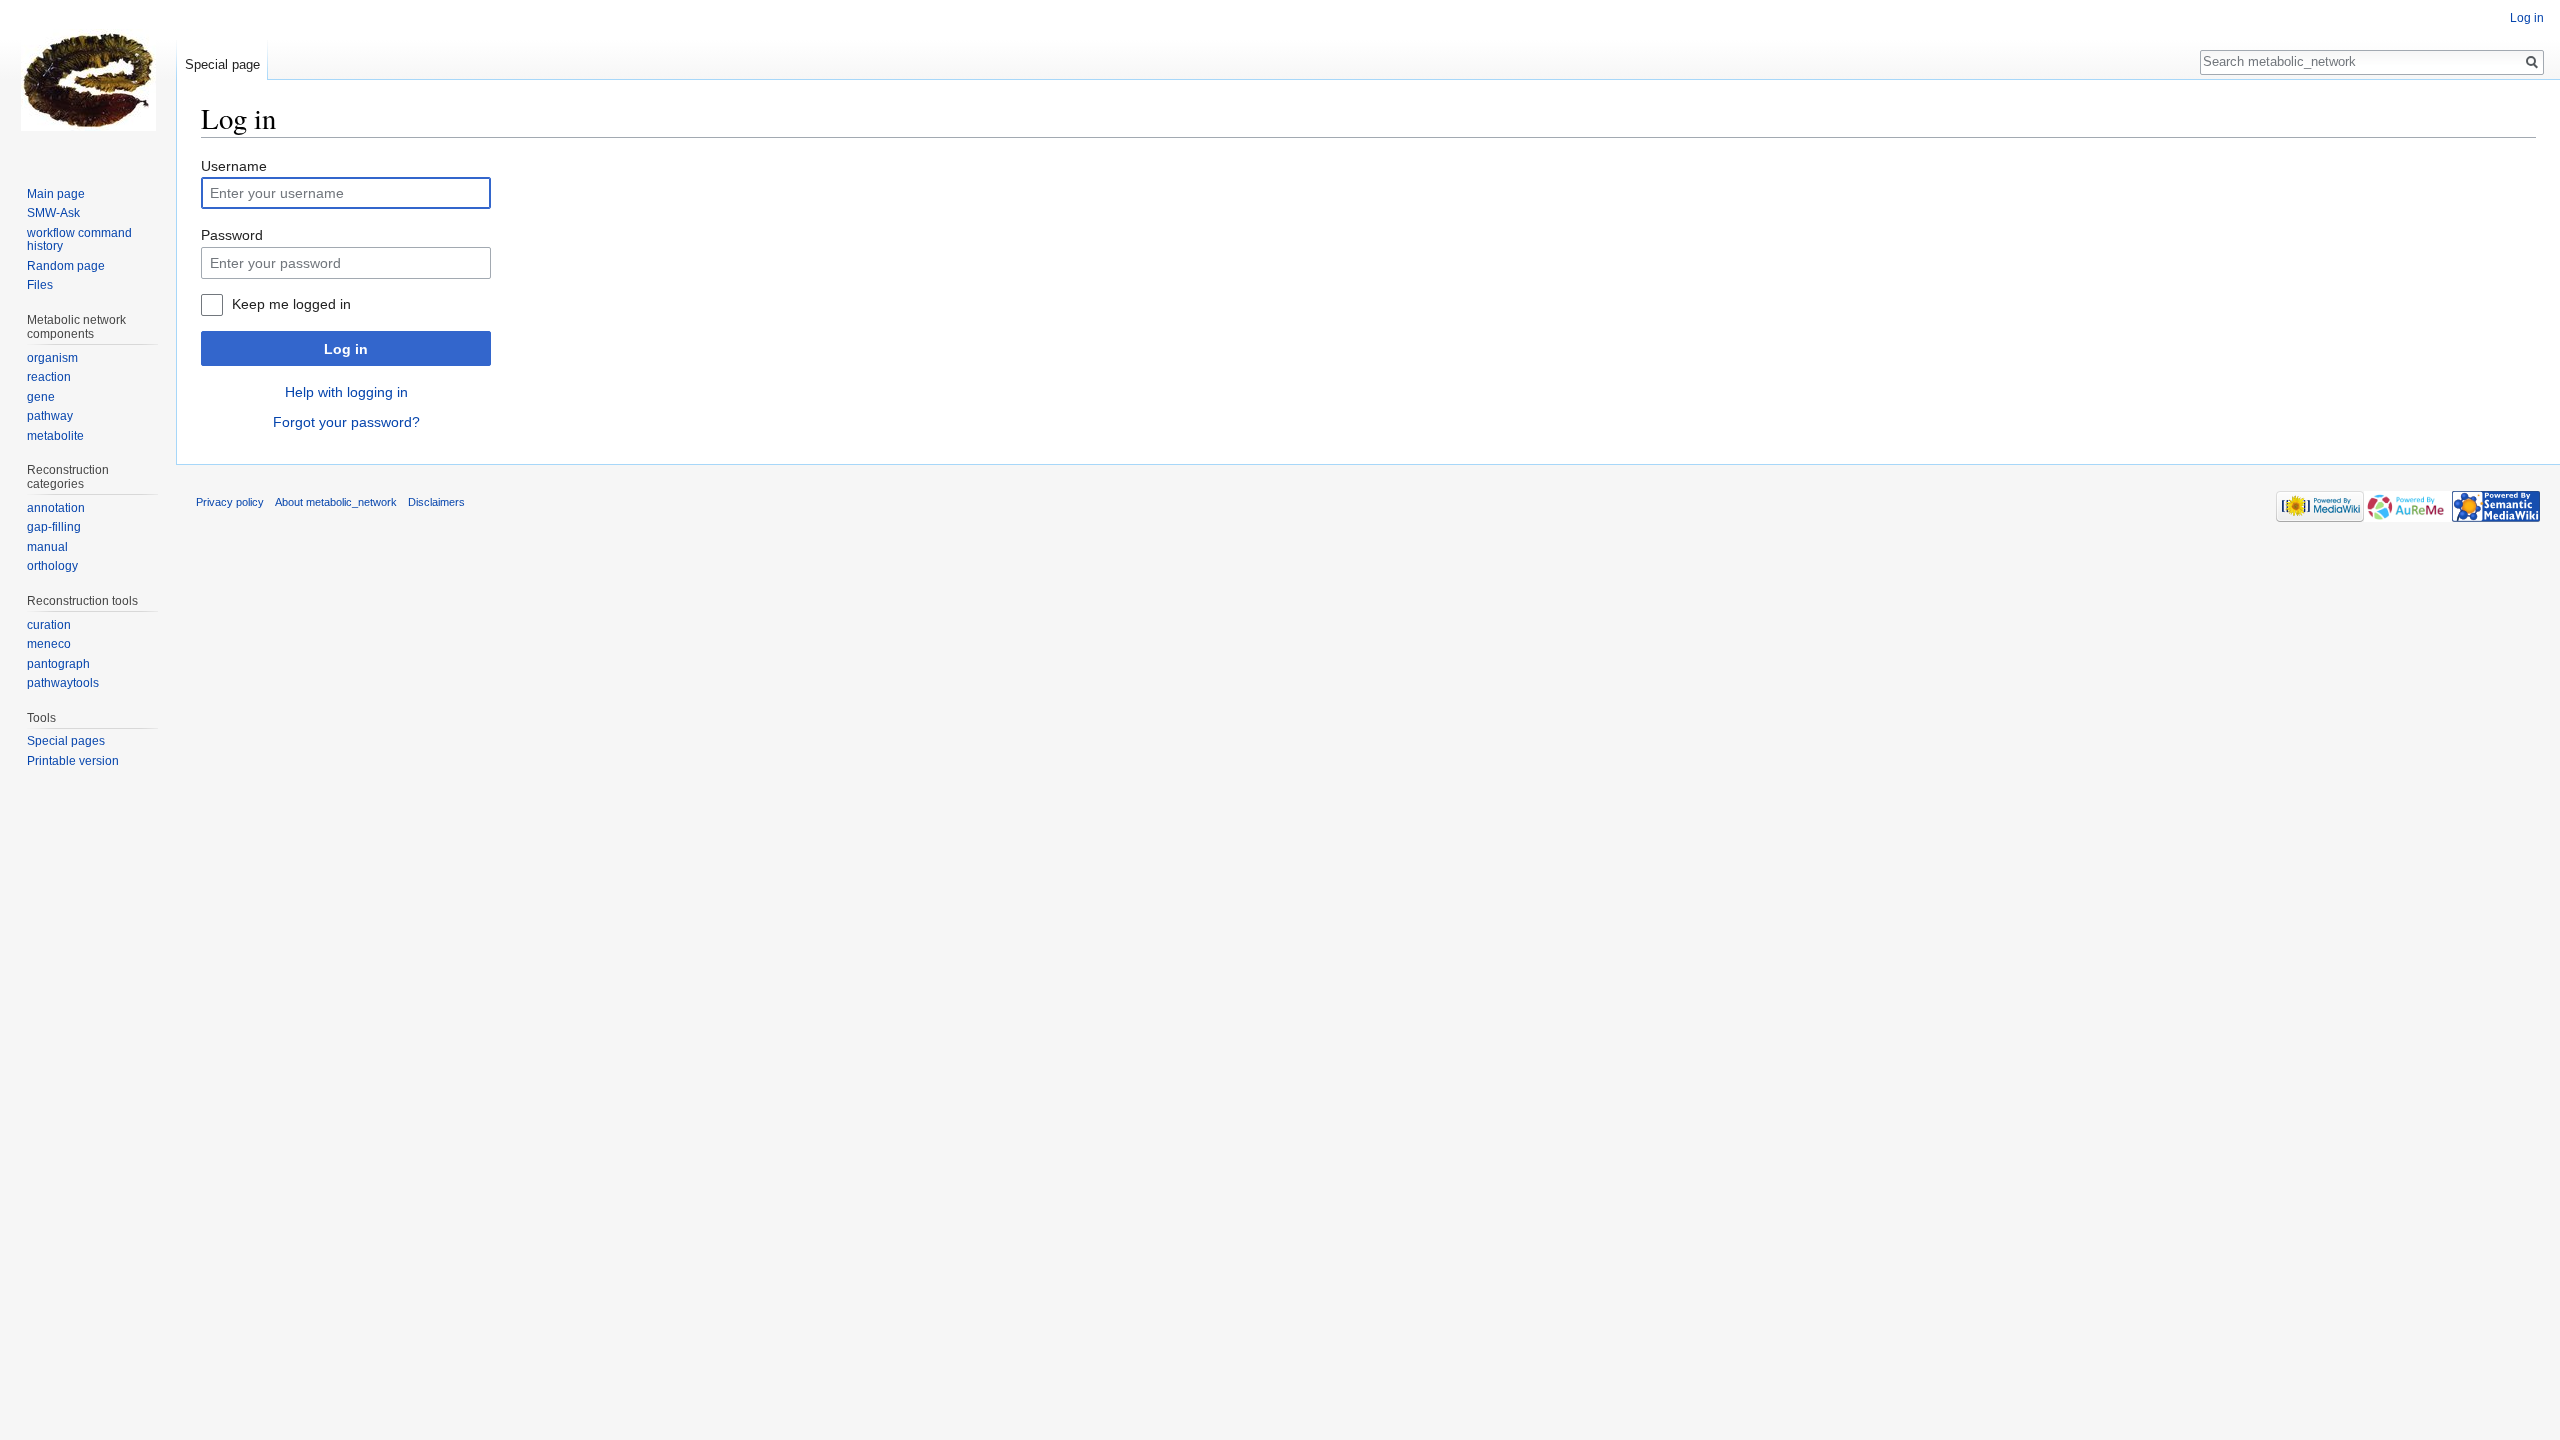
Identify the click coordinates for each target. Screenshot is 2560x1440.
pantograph (58, 664)
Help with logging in (346, 392)
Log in (346, 349)
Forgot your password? (346, 422)
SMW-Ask (53, 213)
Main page (56, 194)
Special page (222, 64)
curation (49, 625)
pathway (50, 416)
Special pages (66, 741)
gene (41, 397)
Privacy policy (230, 502)
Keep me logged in (291, 304)
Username (234, 166)
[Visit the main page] (88, 80)
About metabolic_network (336, 502)
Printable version (73, 761)
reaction (49, 377)
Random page (66, 266)
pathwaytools (63, 683)
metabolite (55, 436)
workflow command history (79, 240)
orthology (52, 566)
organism (52, 358)
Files (40, 285)
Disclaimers (436, 502)
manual (47, 547)
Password (232, 235)
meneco (49, 644)
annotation (56, 508)
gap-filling (54, 527)
